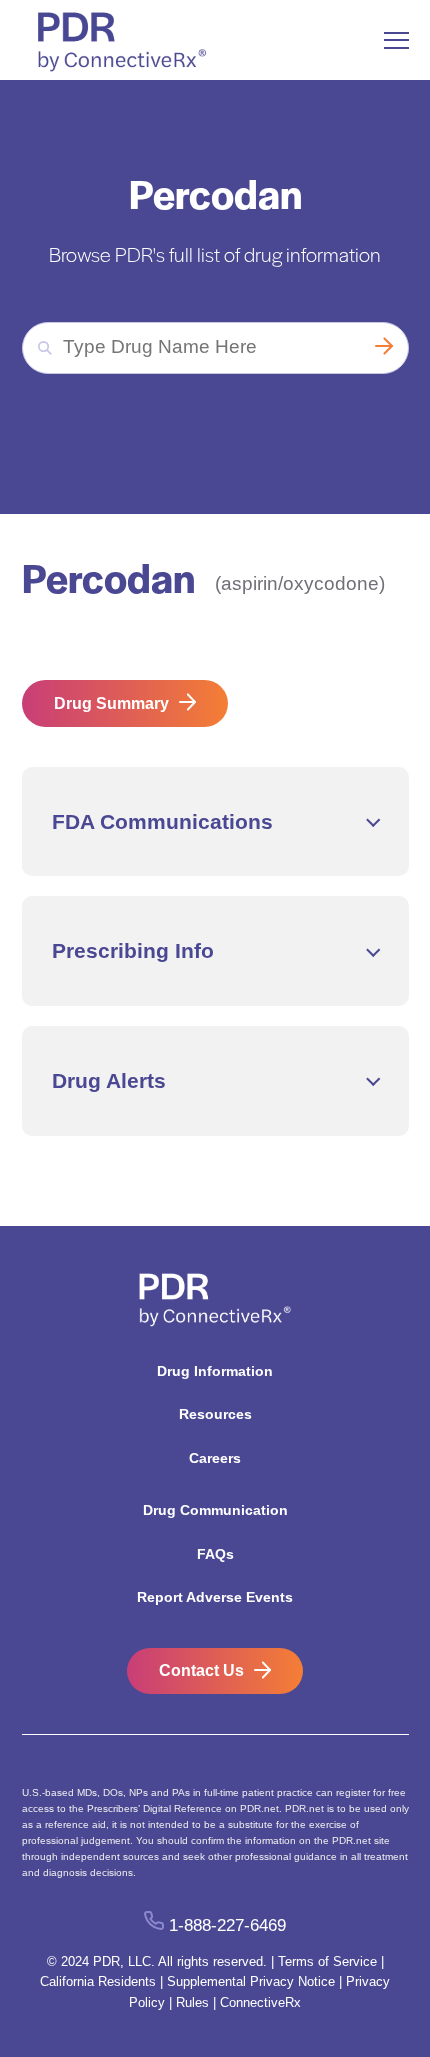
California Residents (98, 1981)
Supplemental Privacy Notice (251, 1981)
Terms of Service (327, 1961)
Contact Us (201, 1670)
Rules (192, 2002)
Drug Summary (111, 703)
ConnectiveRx (260, 2002)
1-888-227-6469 (227, 1924)
